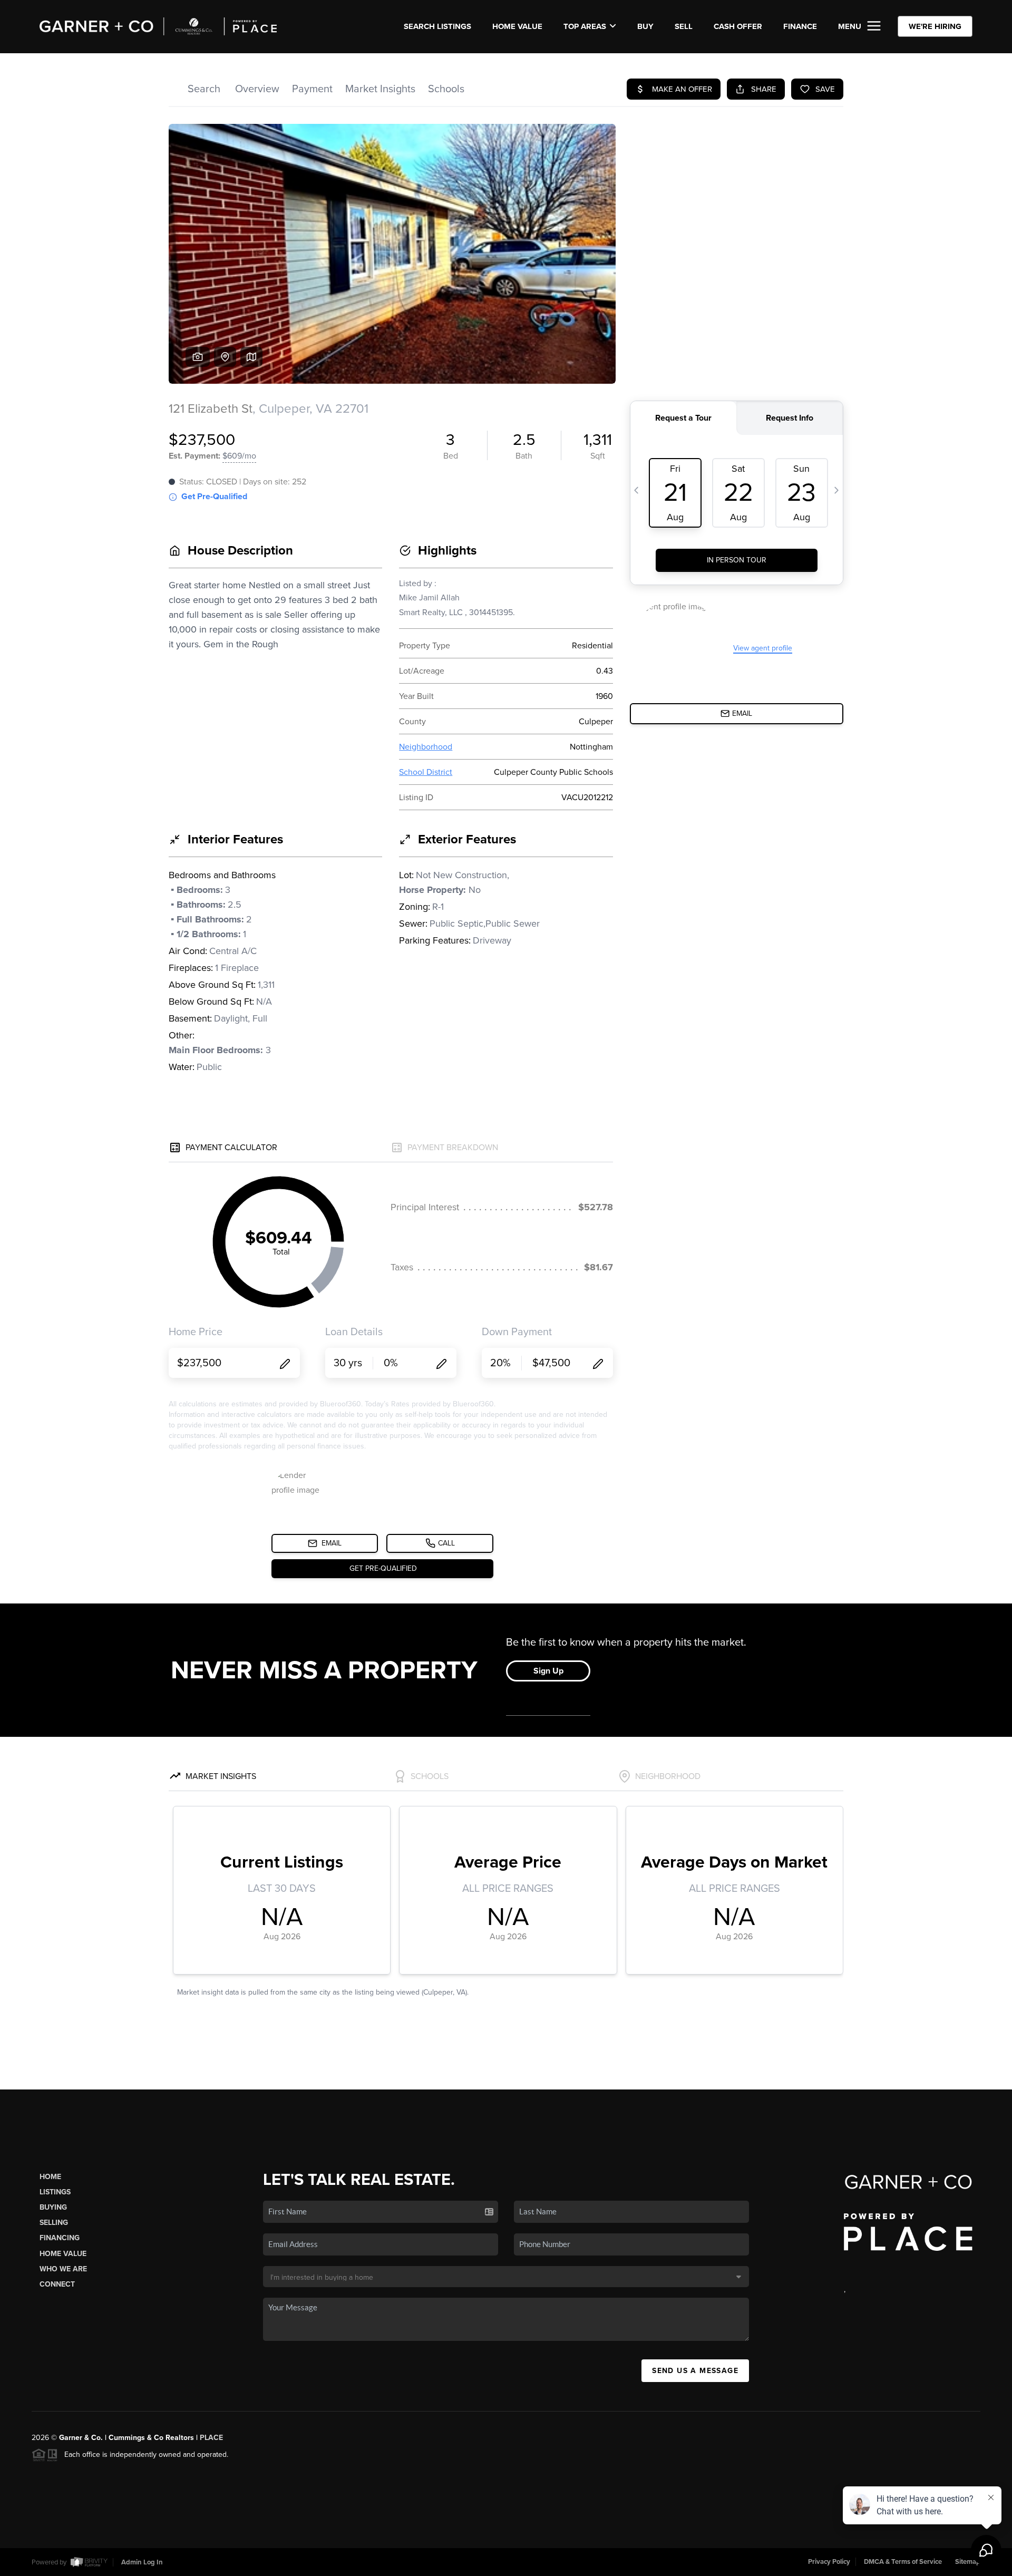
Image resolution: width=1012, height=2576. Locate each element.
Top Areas (585, 26)
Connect (57, 2284)
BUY (645, 26)
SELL (684, 26)
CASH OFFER (738, 26)
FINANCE (800, 26)
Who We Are (63, 2269)
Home (50, 2177)
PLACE (211, 2438)
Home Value (517, 26)
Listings (55, 2192)
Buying (53, 2207)
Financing (60, 2238)
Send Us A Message (695, 2371)
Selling (54, 2223)
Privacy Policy (829, 2562)
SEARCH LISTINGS (437, 26)
